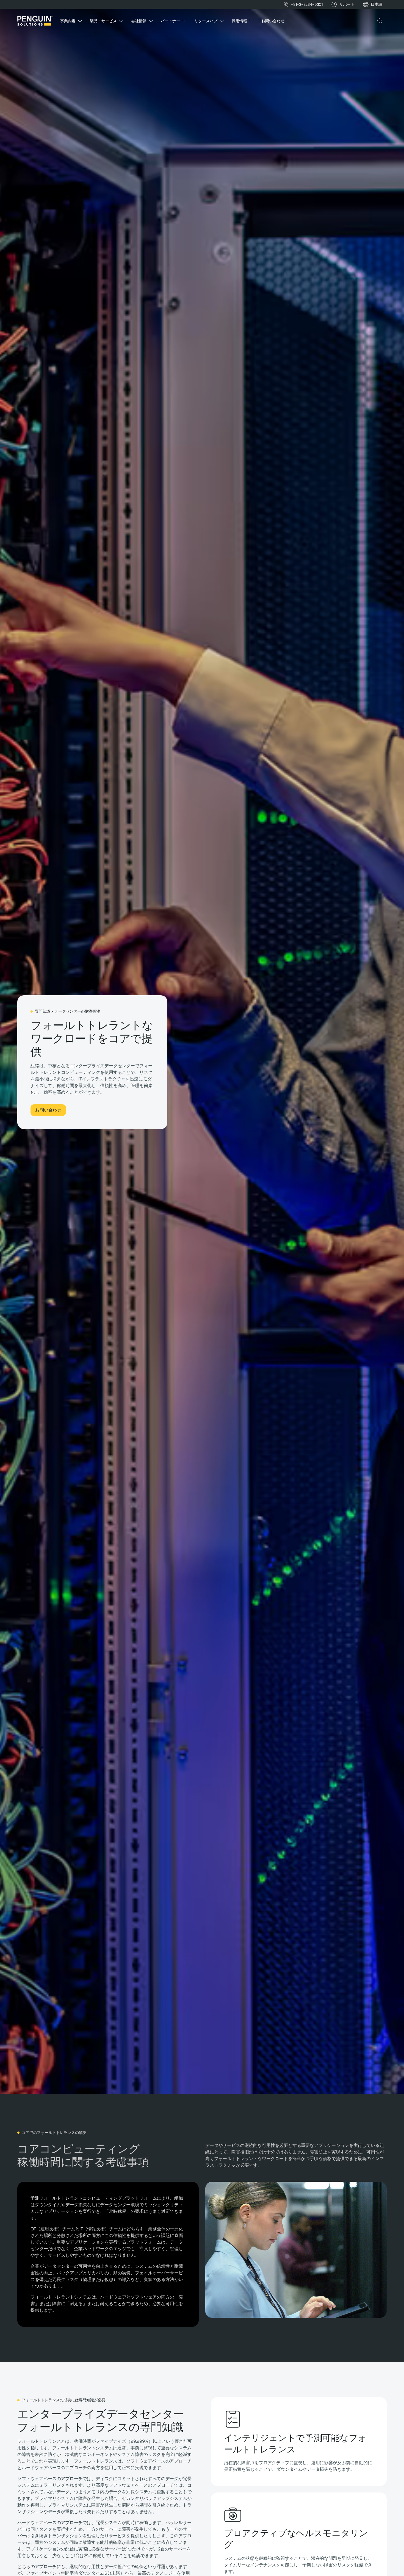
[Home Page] (35, 21)
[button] (377, 5)
